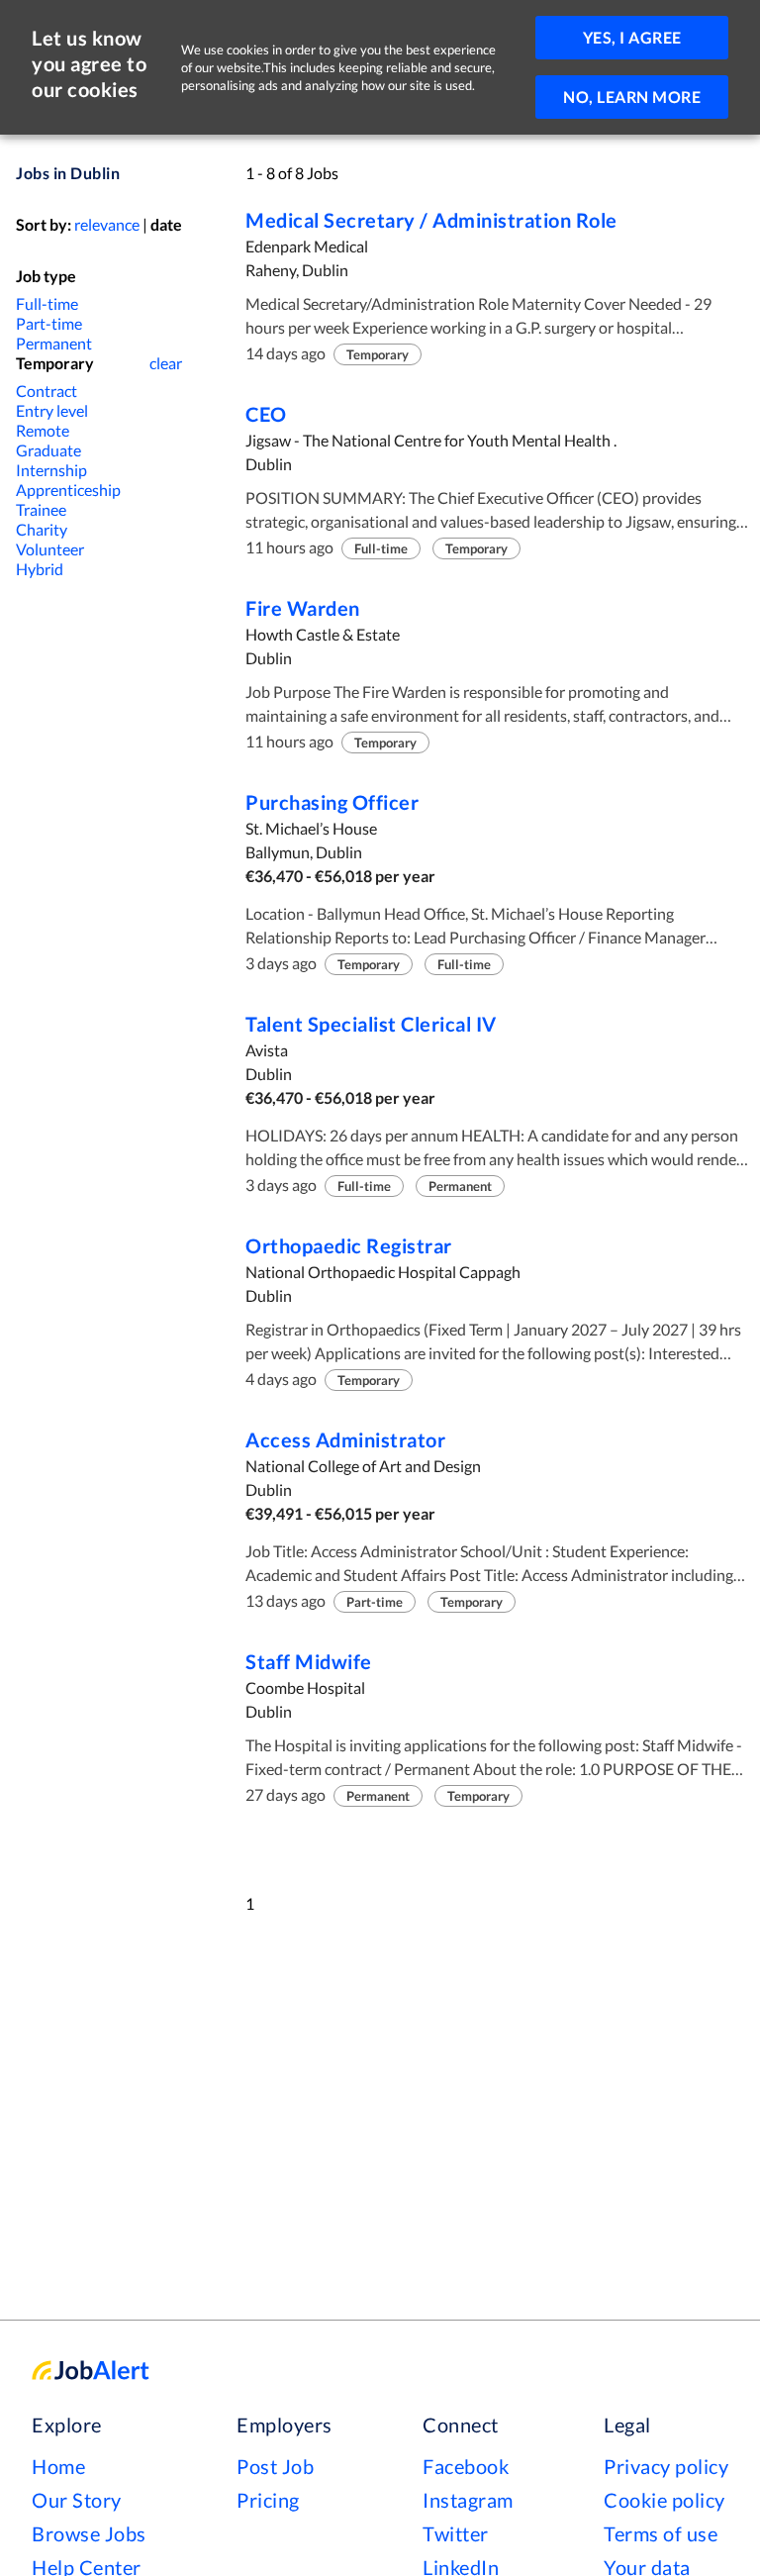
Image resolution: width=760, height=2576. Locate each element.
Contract (47, 391)
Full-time (47, 303)
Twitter (456, 2533)
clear (166, 363)
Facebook (466, 2466)
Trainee (41, 509)
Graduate (48, 450)
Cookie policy (665, 2500)
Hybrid (40, 569)
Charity (42, 529)
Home (58, 2466)
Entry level (52, 410)
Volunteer (50, 549)
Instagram (468, 2500)
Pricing (268, 2500)
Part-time (49, 323)
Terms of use (661, 2533)
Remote (43, 430)
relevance (107, 224)
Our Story (77, 2500)
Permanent (54, 343)
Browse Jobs (89, 2533)
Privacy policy (666, 2466)
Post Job (275, 2466)
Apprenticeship (68, 490)
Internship (51, 470)
